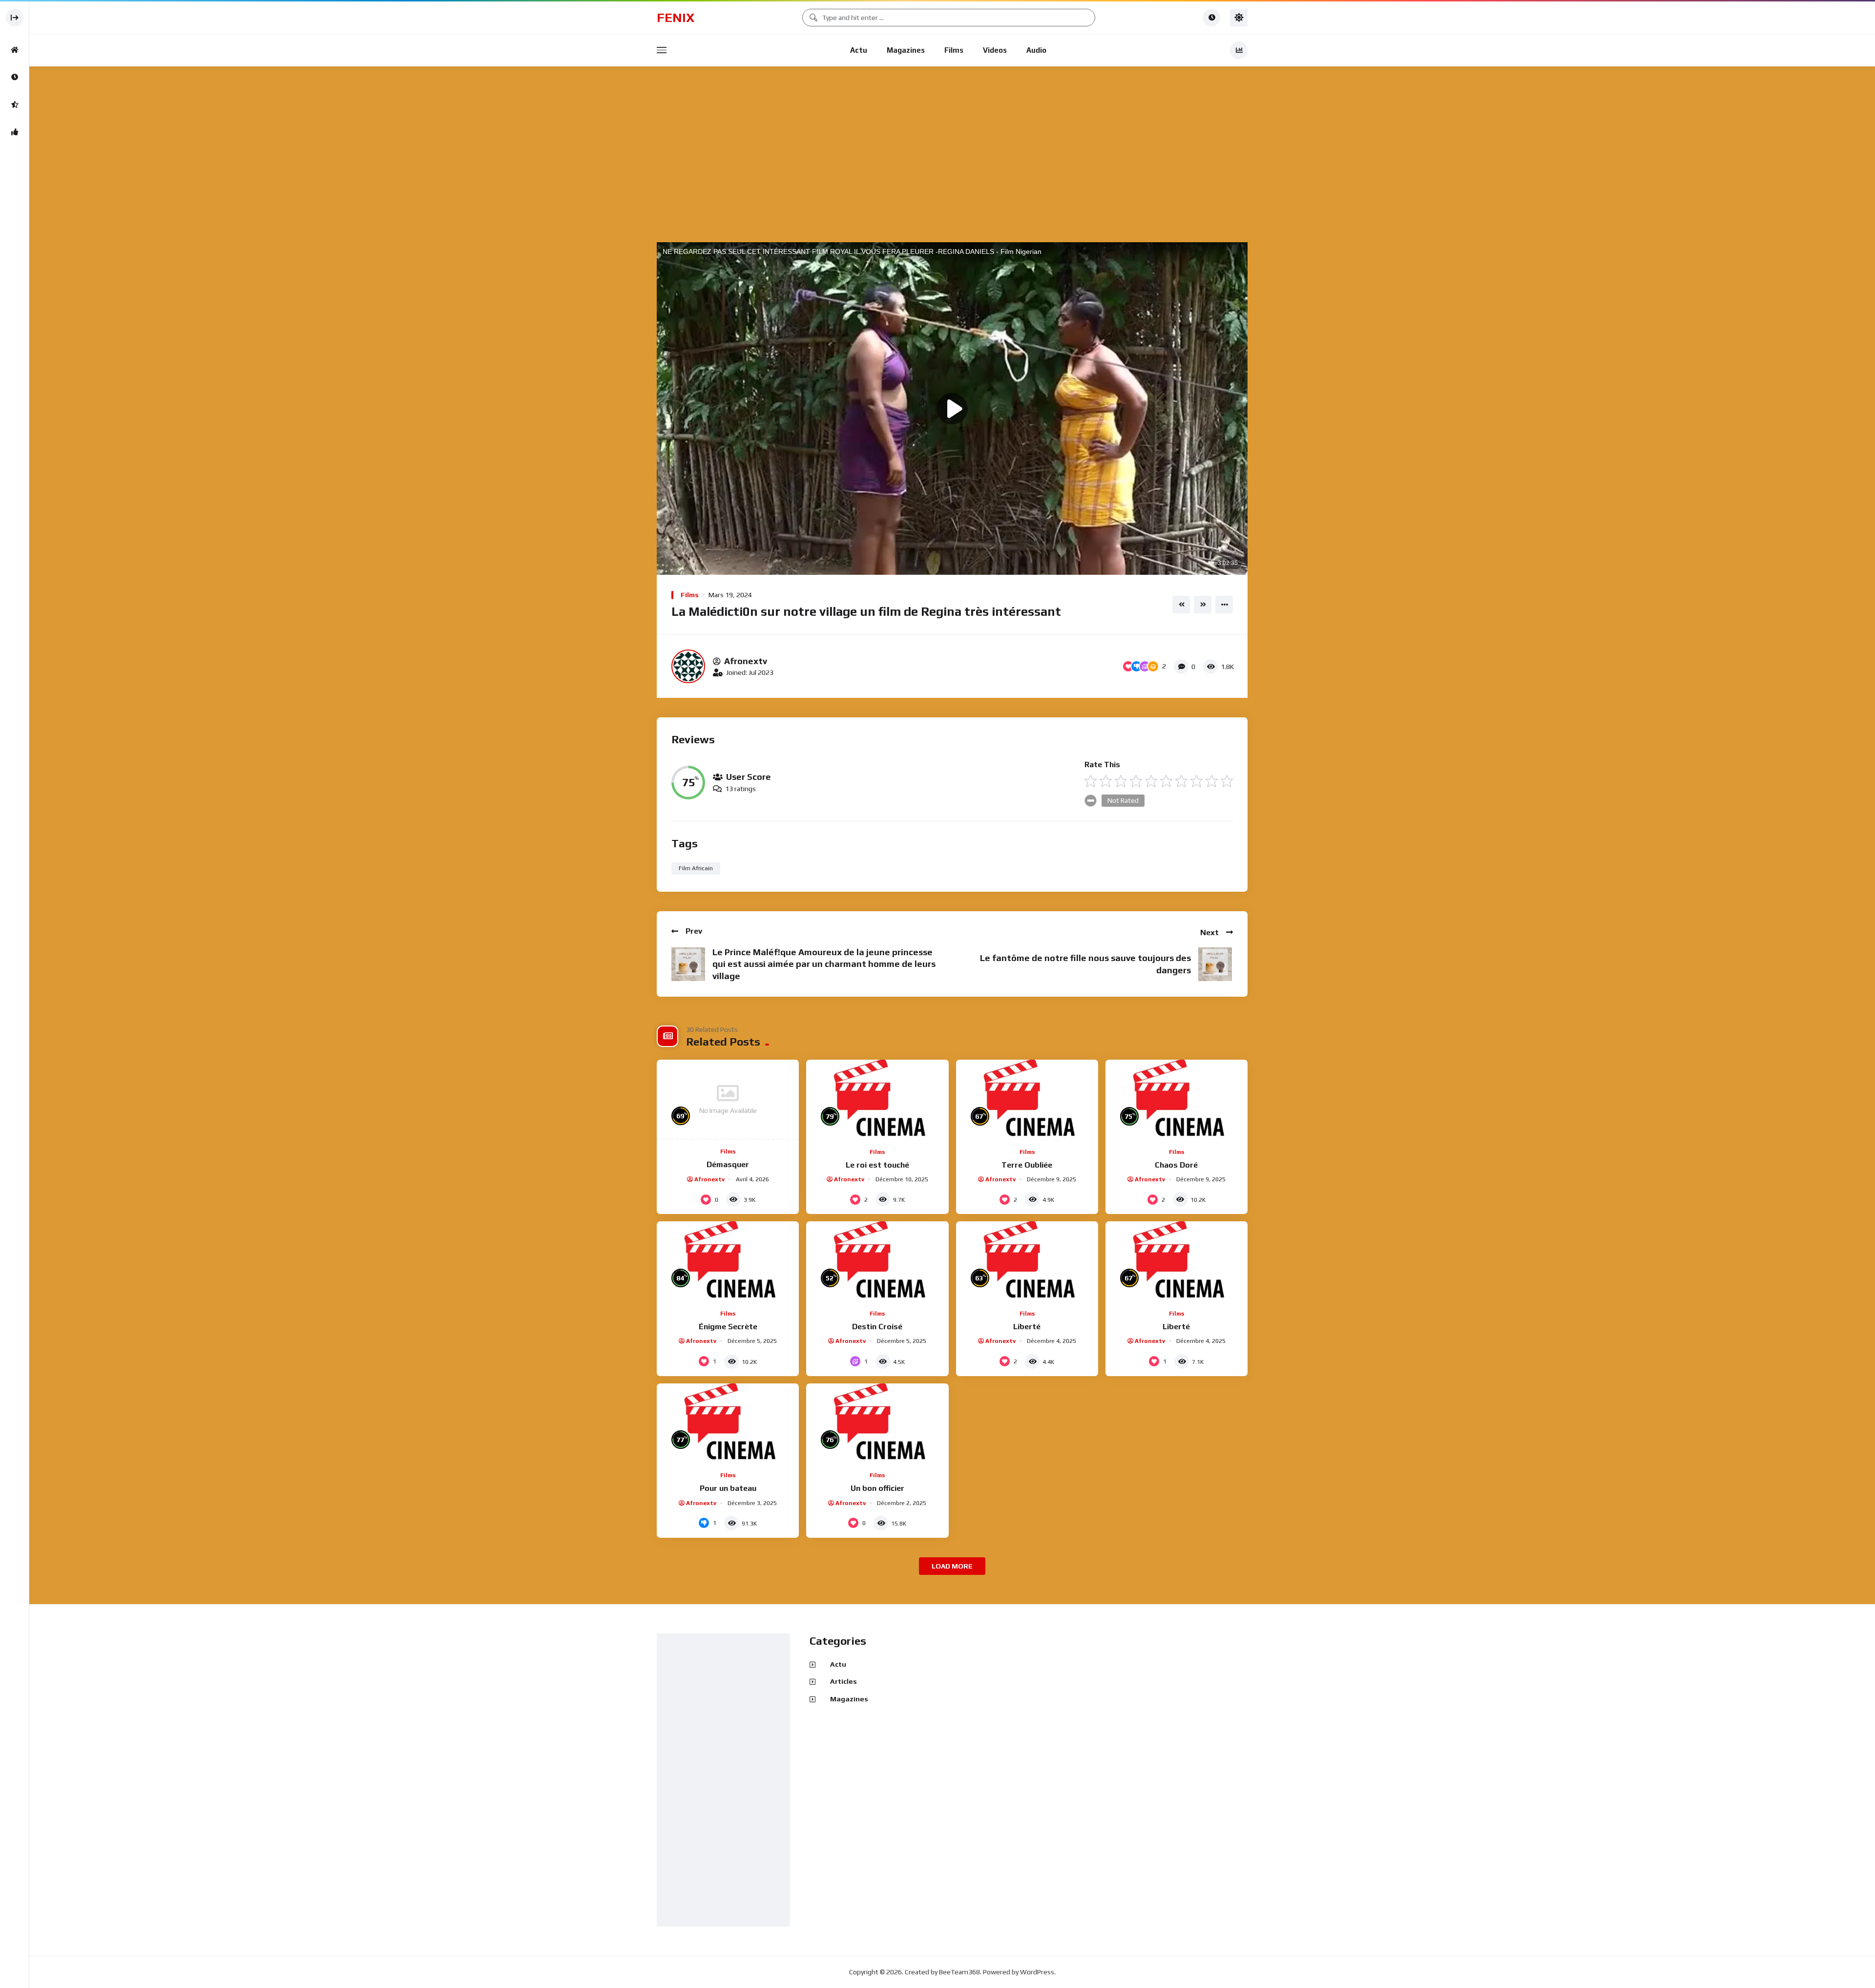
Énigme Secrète (728, 1327)
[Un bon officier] (877, 1423)
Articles (844, 1681)
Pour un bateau (728, 1488)
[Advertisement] (952, 155)
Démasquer (728, 1164)
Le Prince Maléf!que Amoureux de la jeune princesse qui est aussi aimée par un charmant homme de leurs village (824, 964)
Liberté (1027, 1327)
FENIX (676, 18)
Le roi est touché (877, 1165)
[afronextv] (688, 666)
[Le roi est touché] (877, 1100)
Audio (1036, 50)
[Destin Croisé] (877, 1261)
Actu (859, 50)
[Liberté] (1027, 1261)
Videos (995, 50)
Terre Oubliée (1027, 1165)
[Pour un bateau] (728, 1423)
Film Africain (696, 868)
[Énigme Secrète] (728, 1261)
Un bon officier (877, 1488)
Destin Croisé (877, 1327)
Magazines (906, 50)
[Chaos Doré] (1177, 1100)
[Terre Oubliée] (1027, 1100)
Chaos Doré (1176, 1165)
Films (954, 50)
